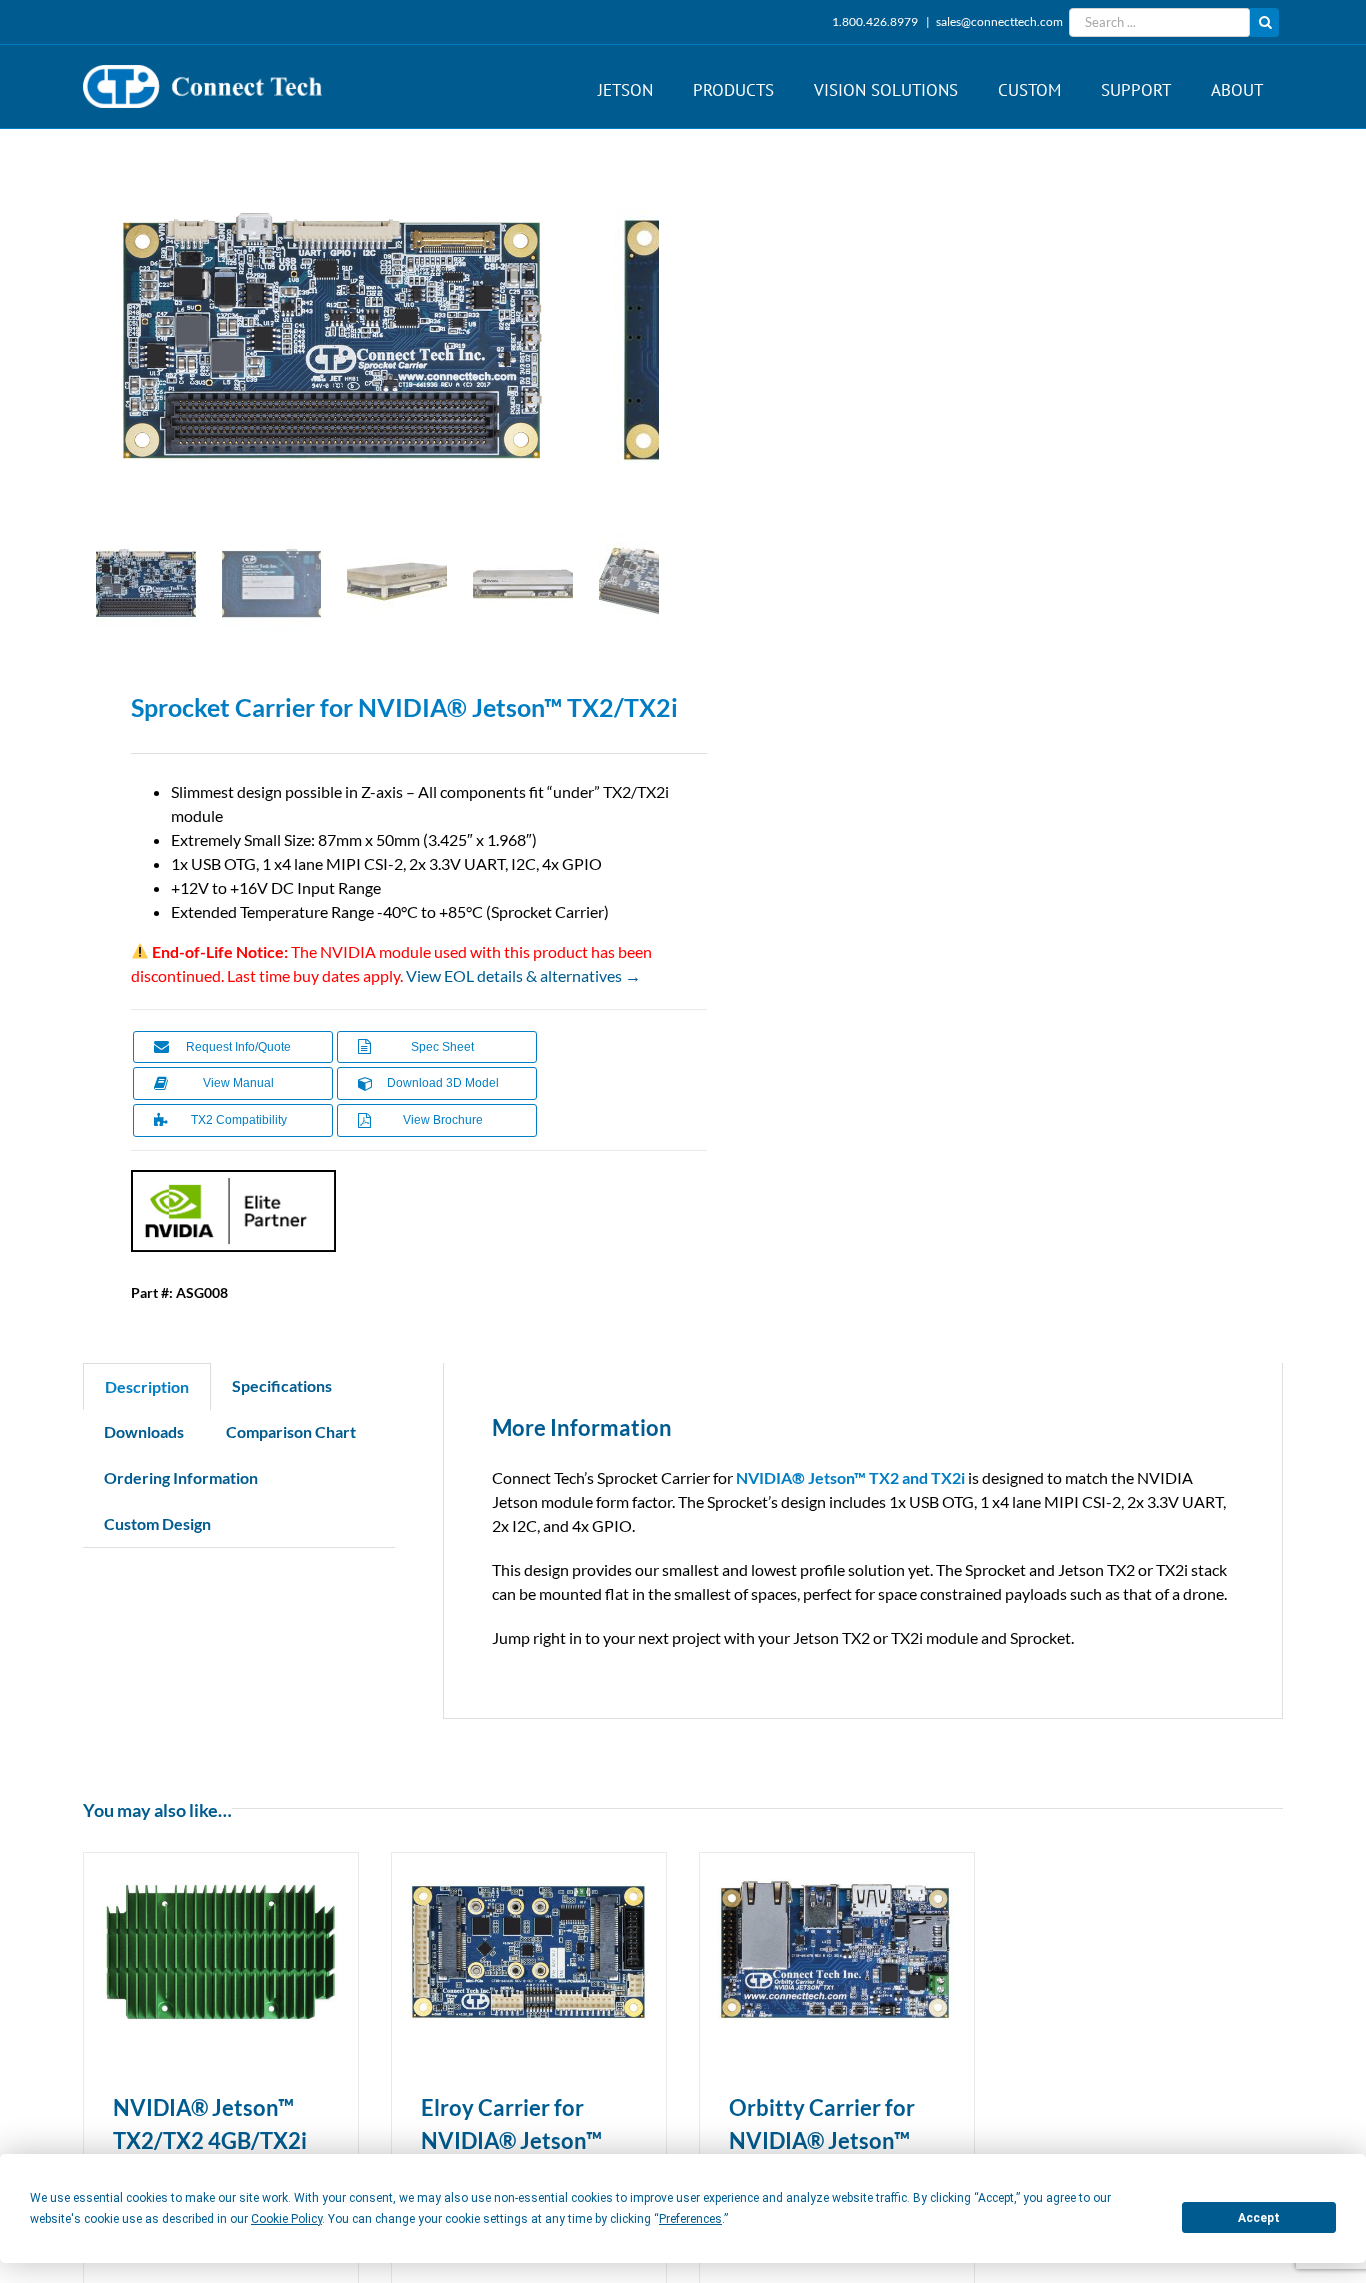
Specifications (282, 1385)
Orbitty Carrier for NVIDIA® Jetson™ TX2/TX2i (822, 2140)
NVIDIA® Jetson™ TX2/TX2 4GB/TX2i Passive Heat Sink (210, 2140)
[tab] (147, 1386)
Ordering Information (181, 1477)
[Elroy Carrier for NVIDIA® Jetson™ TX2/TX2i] (529, 1952)
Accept (1259, 2218)
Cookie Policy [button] (286, 2219)
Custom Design (157, 1523)
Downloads (144, 1431)
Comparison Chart (291, 1431)
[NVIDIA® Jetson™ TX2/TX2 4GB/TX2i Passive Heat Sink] (221, 1952)
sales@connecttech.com (999, 21)
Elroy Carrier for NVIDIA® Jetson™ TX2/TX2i (511, 2140)
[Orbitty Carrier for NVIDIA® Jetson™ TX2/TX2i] (837, 1952)
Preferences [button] (690, 2219)
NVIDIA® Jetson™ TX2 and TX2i (850, 1477)
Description (147, 1386)
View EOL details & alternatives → (523, 975)
